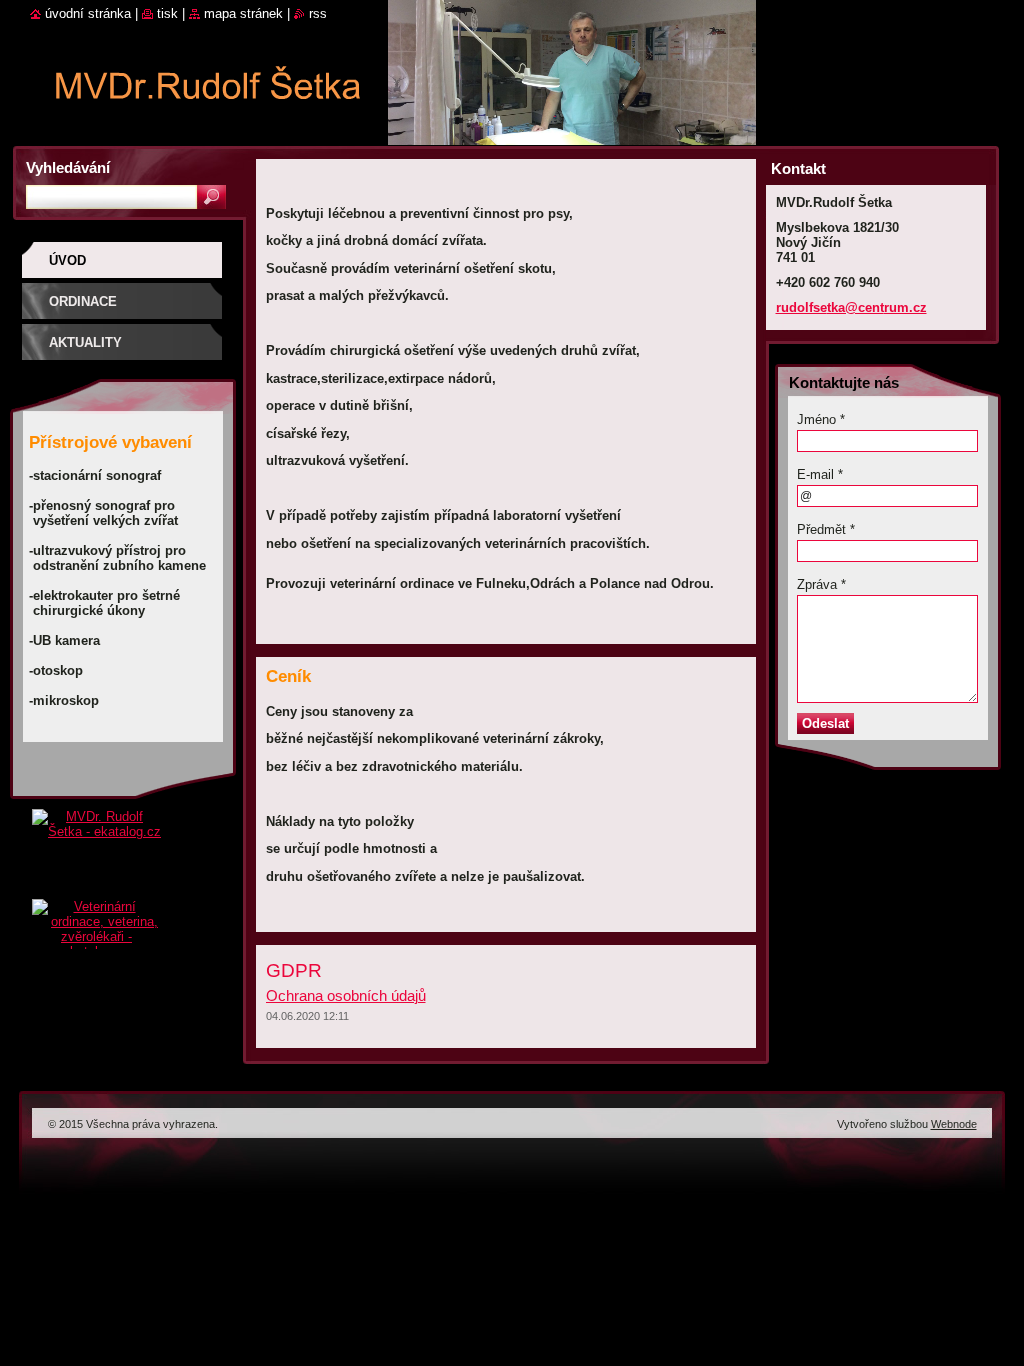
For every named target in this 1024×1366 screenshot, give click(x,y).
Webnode (954, 1124)
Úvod (67, 260)
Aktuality (85, 342)
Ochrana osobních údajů (346, 995)
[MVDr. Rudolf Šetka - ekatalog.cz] (97, 854)
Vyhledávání (68, 167)
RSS (318, 13)
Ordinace (83, 301)
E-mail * (820, 474)
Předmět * (826, 529)
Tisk (167, 13)
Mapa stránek (243, 13)
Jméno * (821, 419)
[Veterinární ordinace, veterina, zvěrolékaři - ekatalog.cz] (97, 919)
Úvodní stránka (88, 13)
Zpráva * (821, 584)
